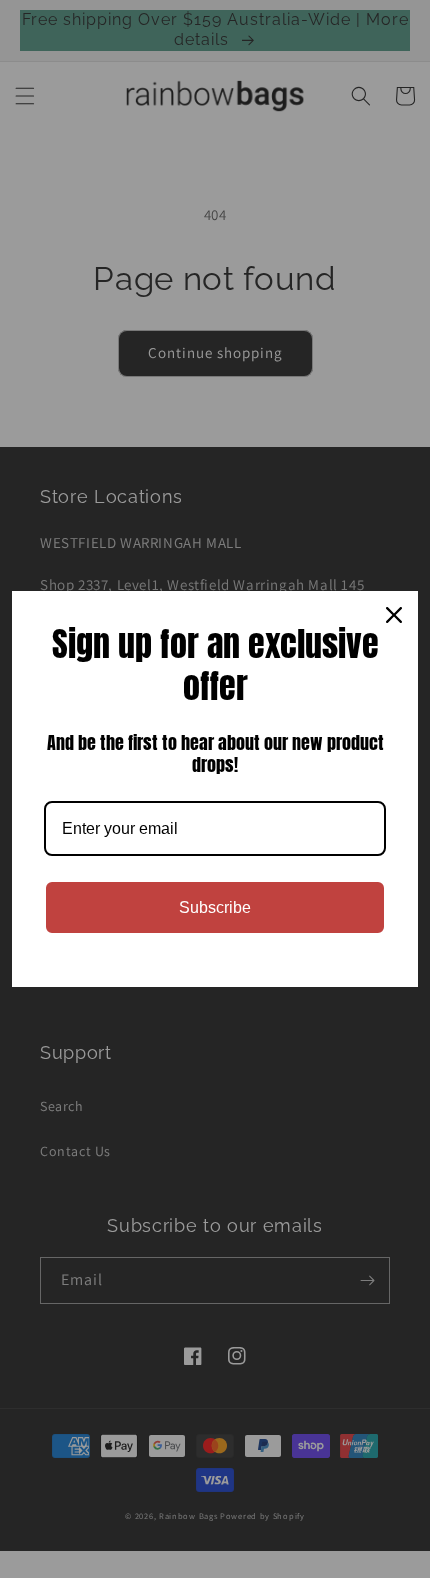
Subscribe (215, 907)
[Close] (394, 615)
